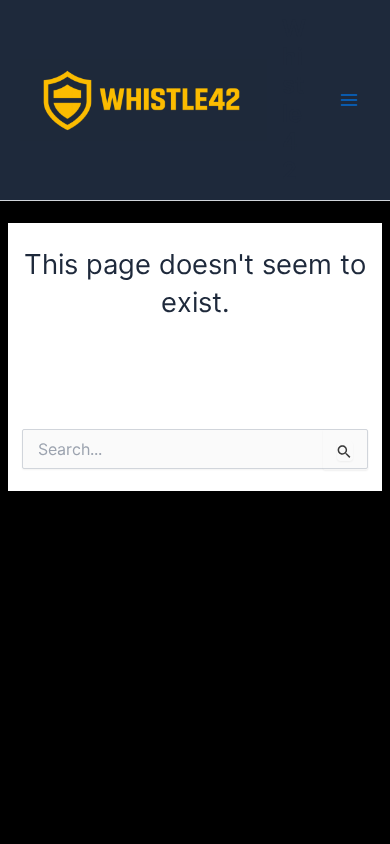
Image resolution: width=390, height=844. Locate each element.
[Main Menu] (349, 100)
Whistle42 (294, 99)
